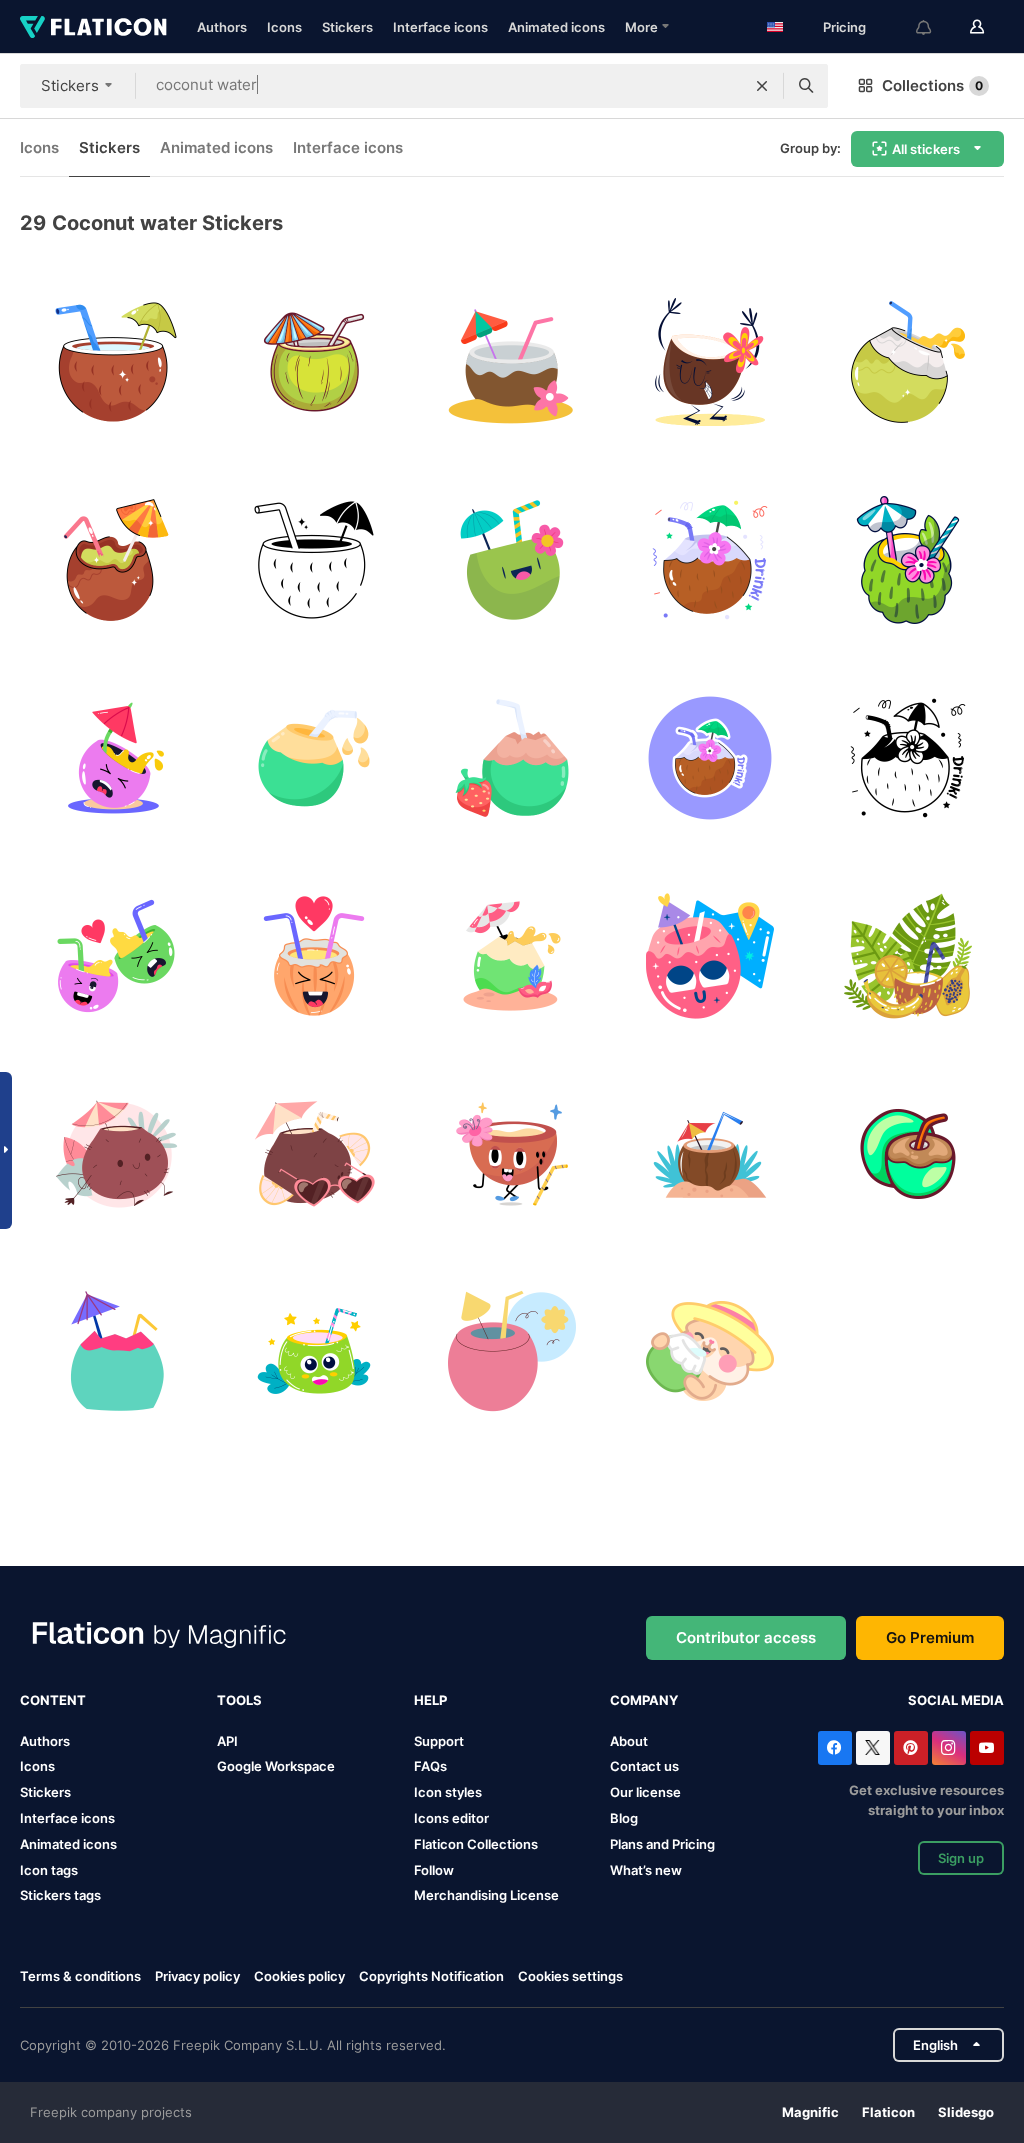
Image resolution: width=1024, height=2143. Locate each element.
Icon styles (448, 1792)
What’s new (646, 1870)
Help (430, 1700)
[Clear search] (762, 86)
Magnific (810, 2112)
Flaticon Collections (476, 1844)
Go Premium (930, 1637)
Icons (284, 27)
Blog (624, 1818)
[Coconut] (512, 560)
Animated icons (556, 27)
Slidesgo (966, 2112)
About (629, 1741)
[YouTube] (987, 1748)
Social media (956, 1700)
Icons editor (451, 1818)
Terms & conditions (80, 1976)
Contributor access (746, 1637)
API (227, 1741)
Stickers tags (60, 1895)
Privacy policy (197, 1976)
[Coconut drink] (314, 362)
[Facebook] (835, 1748)
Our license (645, 1792)
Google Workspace (276, 1766)
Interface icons (440, 27)
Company (644, 1700)
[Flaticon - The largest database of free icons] (93, 27)
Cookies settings (570, 1976)
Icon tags (49, 1870)
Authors (222, 27)
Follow (434, 1870)
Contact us (644, 1766)
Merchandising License (486, 1895)
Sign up (961, 1858)
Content (53, 1700)
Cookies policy (299, 1976)
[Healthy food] (709, 1351)
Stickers (347, 27)
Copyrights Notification (431, 1976)
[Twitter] (873, 1748)
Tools (239, 1700)
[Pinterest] (911, 1748)
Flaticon (888, 2112)
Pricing (844, 27)
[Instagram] (949, 1748)
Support (439, 1741)
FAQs (430, 1766)
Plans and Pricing (662, 1844)
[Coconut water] (116, 362)
